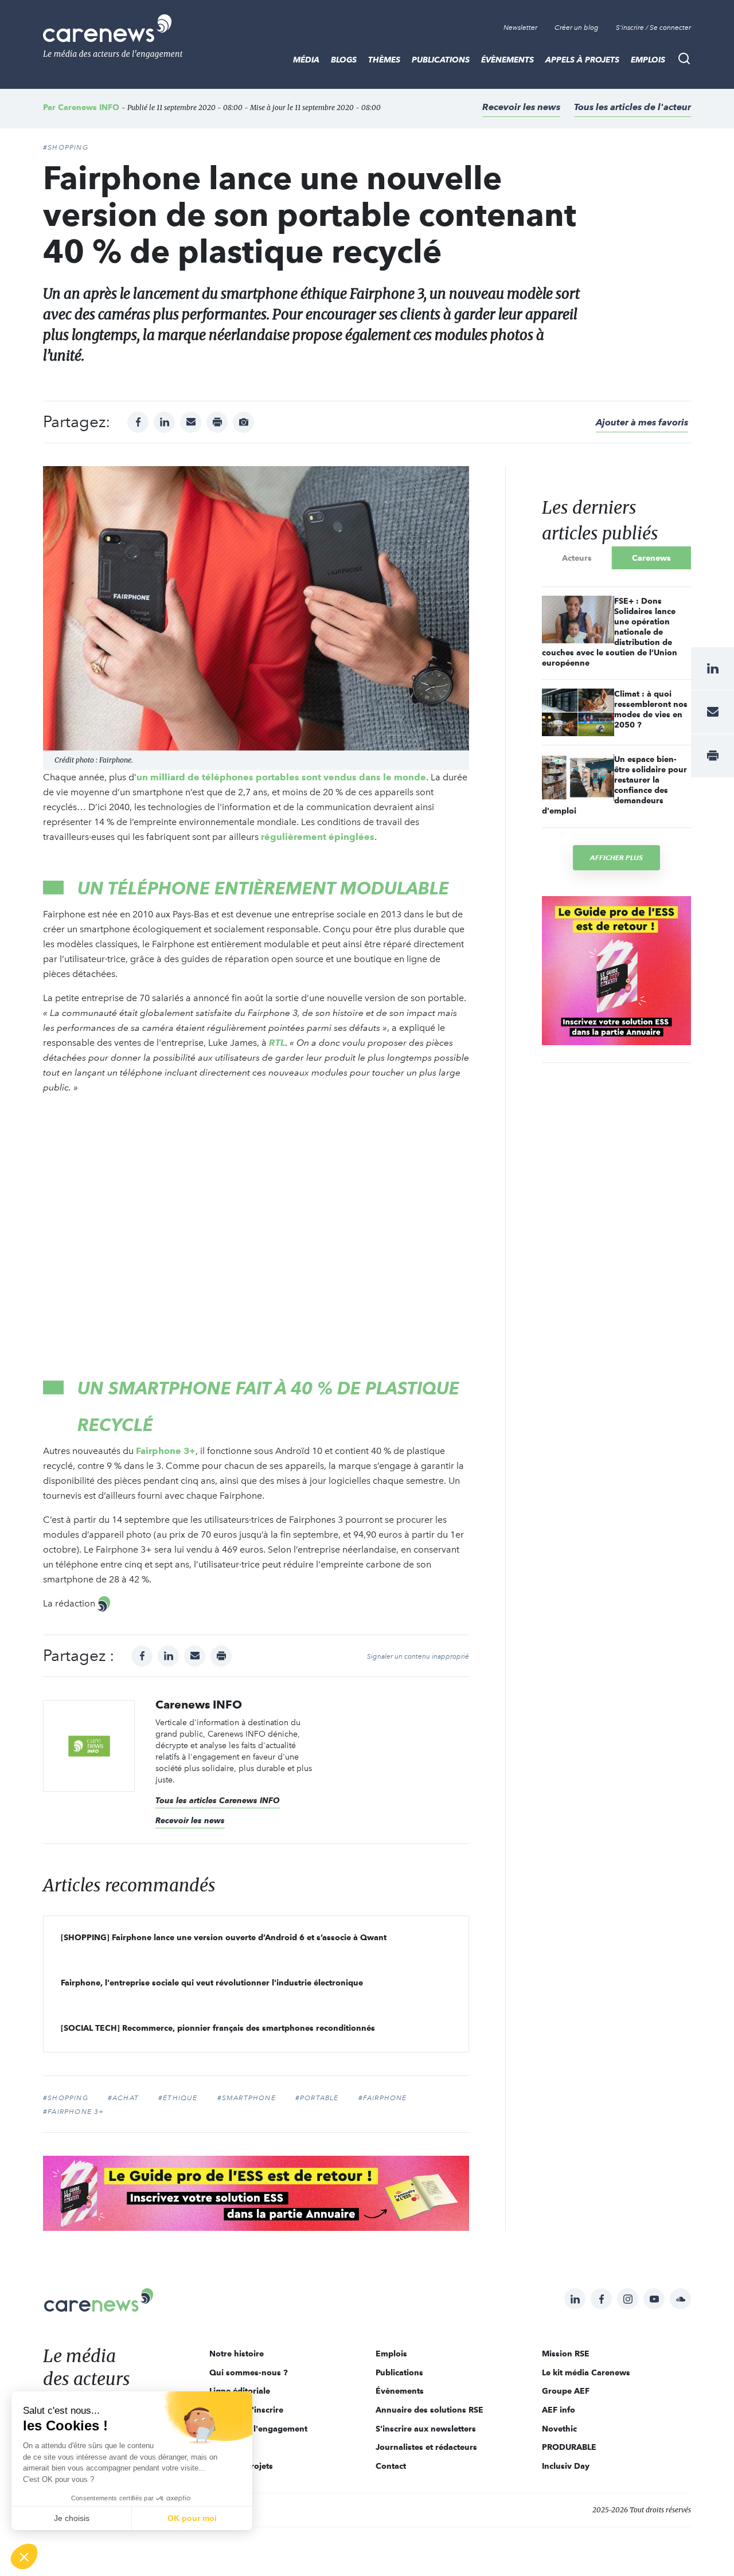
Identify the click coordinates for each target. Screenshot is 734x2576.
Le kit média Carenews (586, 2372)
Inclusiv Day (566, 2466)
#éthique (178, 2098)
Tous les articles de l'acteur (633, 107)
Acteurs (577, 558)
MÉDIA (306, 60)
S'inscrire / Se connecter (653, 28)
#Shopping (66, 2098)
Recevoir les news (521, 107)
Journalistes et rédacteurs (426, 2447)
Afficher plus (616, 857)
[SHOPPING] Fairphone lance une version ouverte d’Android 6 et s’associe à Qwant (224, 1937)
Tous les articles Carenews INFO (218, 1800)
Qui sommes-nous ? (249, 2372)
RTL (277, 1043)
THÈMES (384, 60)
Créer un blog (577, 28)
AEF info (559, 2410)
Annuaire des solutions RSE (430, 2410)
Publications (441, 60)
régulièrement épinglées (318, 837)
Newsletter (520, 28)
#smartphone (247, 2098)
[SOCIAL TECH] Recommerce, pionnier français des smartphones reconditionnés (218, 2028)
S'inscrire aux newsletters (426, 2429)
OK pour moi (192, 2518)
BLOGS (344, 60)
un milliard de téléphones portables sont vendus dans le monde (281, 777)
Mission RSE (566, 2354)
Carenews (651, 558)
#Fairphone (383, 2098)
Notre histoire (237, 2354)
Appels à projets (582, 60)
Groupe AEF (566, 2391)
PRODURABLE (569, 2447)
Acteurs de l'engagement (258, 2429)
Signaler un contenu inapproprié (418, 1656)
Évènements (507, 60)
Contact (391, 2466)
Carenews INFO (89, 107)
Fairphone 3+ (166, 1451)
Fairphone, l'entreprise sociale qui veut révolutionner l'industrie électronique (212, 1983)
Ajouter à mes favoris (642, 422)
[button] (24, 2557)
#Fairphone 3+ (74, 2112)
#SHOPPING (66, 147)
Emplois (648, 60)
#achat (123, 2098)
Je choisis (72, 2518)
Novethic (559, 2429)
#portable (317, 2098)
